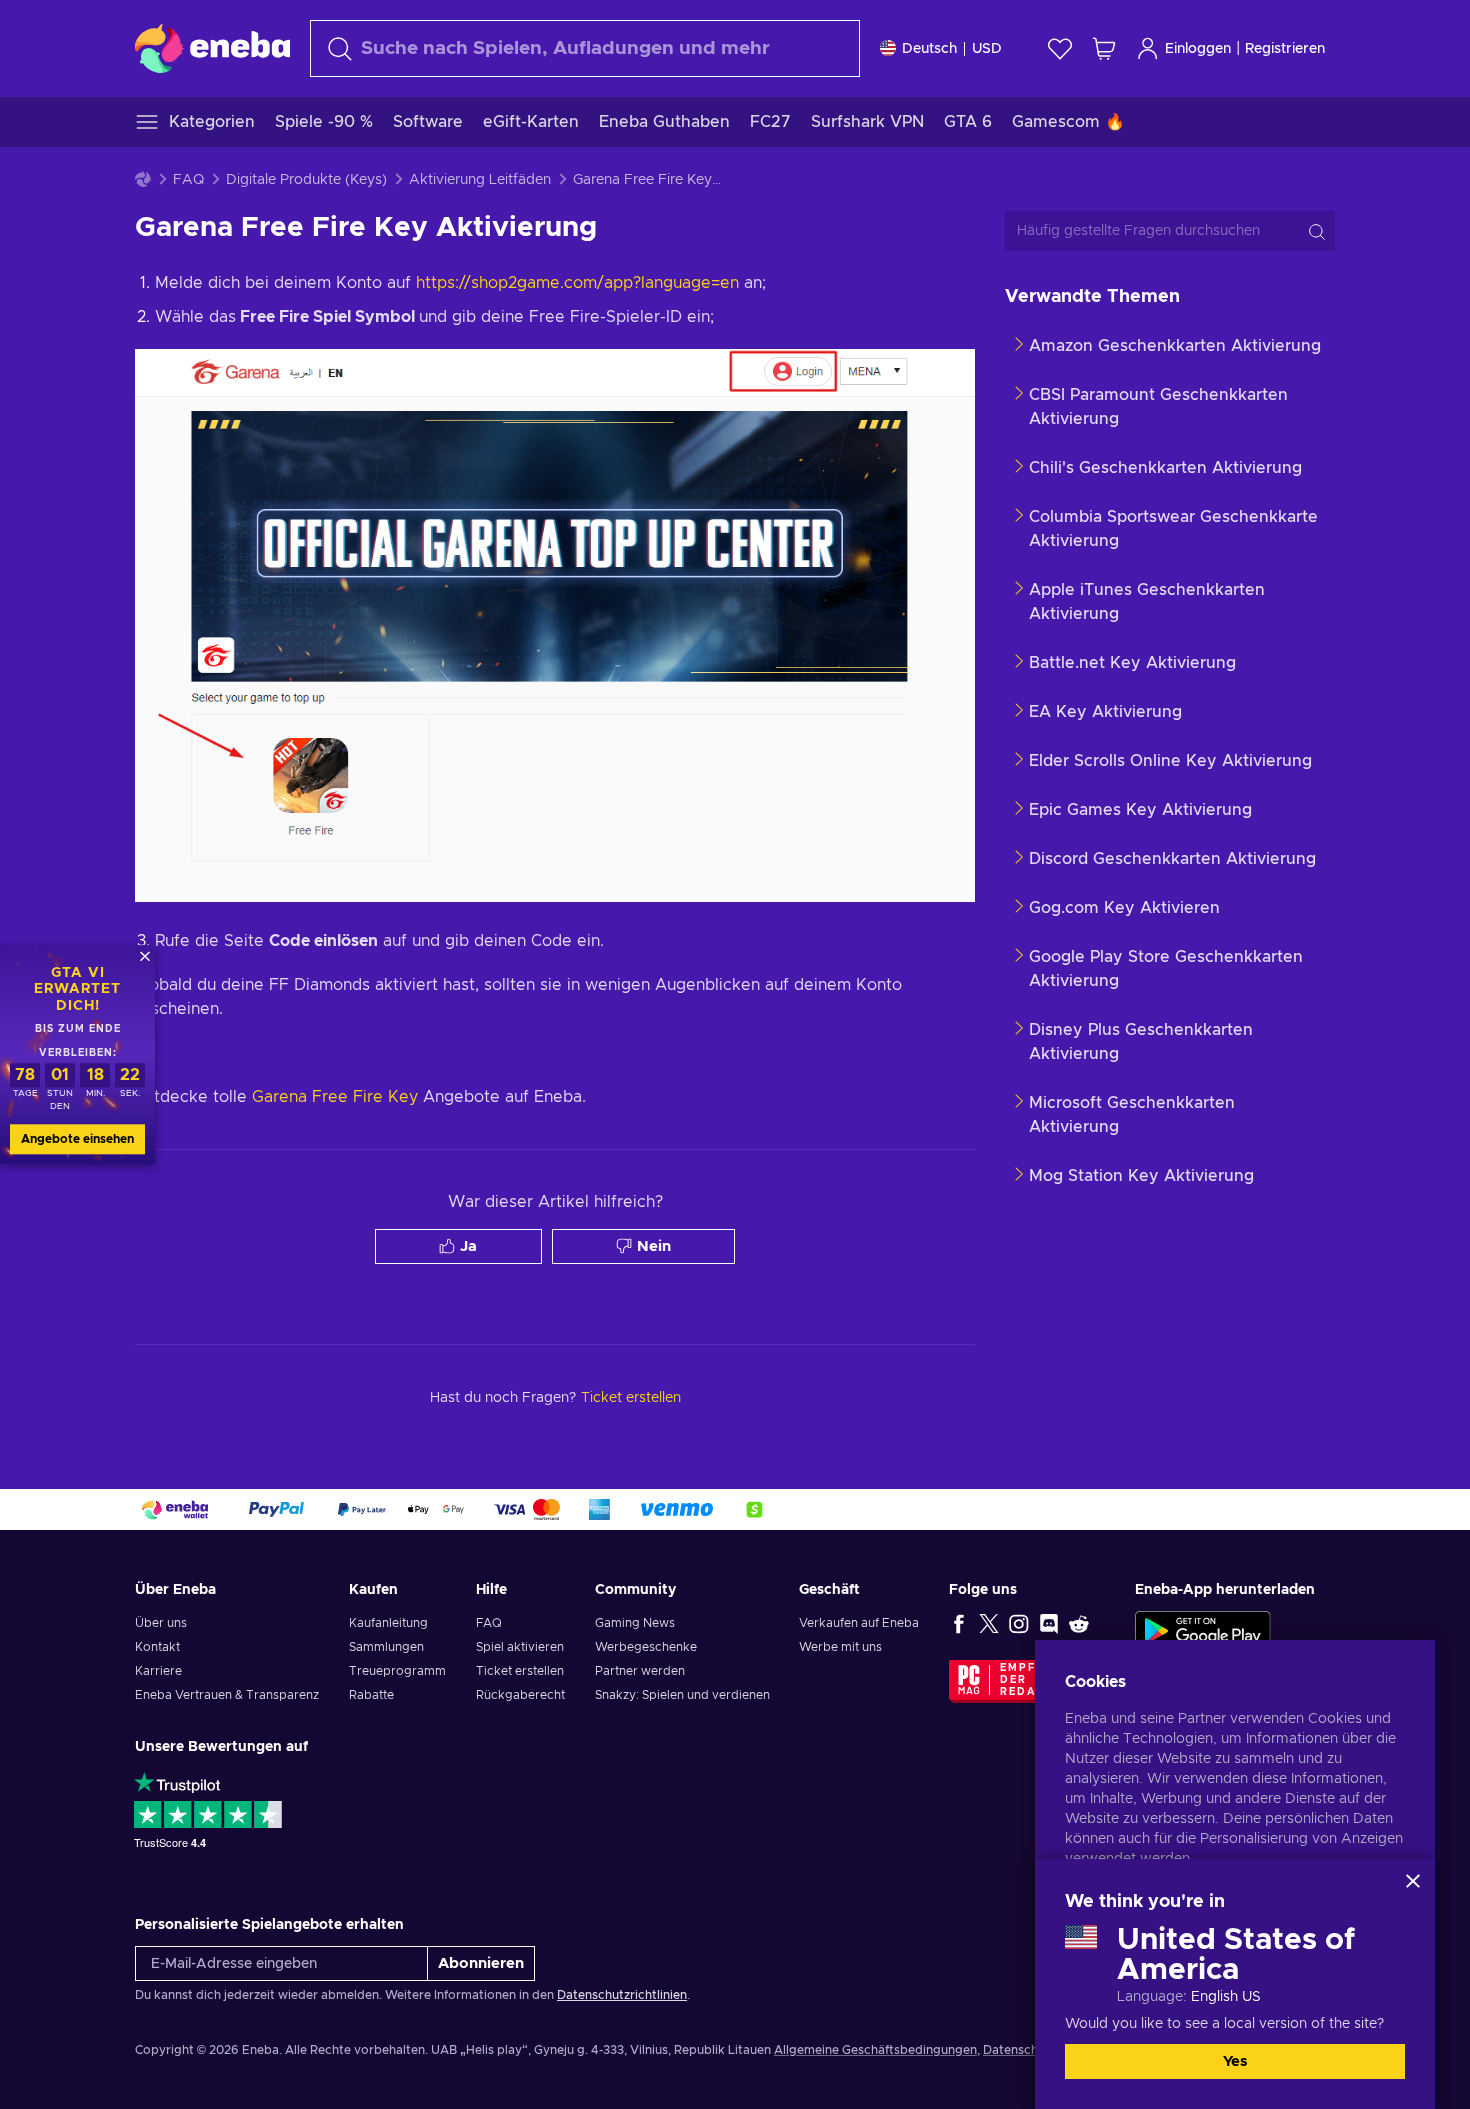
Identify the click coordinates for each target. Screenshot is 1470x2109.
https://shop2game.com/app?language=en (577, 283)
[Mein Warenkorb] (1104, 48)
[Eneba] (212, 48)
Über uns (161, 1623)
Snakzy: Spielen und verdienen (682, 1695)
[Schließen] (1413, 1881)
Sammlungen (386, 1647)
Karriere (158, 1671)
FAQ (188, 180)
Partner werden (640, 1671)
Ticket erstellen (520, 1671)
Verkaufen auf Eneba (859, 1623)
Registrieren (1285, 49)
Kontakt (157, 1647)
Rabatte (371, 1695)
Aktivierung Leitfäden (480, 180)
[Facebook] (959, 1623)
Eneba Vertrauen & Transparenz (227, 1695)
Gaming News (635, 1623)
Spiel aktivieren (520, 1647)
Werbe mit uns (840, 1647)
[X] (989, 1623)
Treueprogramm (397, 1671)
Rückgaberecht (520, 1695)
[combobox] (585, 48)
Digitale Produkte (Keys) (306, 180)
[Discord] (1049, 1623)
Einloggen (1198, 49)
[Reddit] (1079, 1623)
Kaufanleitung (388, 1623)
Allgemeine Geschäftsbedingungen (875, 2050)
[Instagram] (1019, 1623)
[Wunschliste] (1060, 48)
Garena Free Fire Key (335, 1097)
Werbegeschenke (646, 1647)
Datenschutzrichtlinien (622, 1995)
